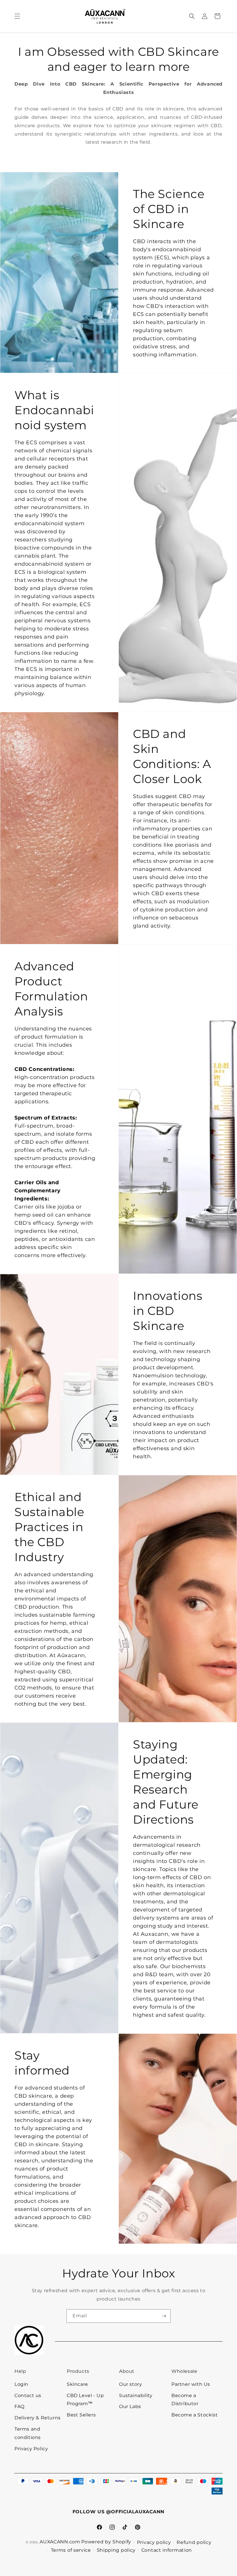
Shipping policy (116, 2550)
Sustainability (136, 2395)
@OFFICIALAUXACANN (135, 2512)
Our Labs (130, 2406)
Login (21, 2384)
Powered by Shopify (106, 2542)
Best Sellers (81, 2415)
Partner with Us (191, 2384)
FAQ (20, 2406)
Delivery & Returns (38, 2418)
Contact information (167, 2550)
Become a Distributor (185, 2400)
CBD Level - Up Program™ (85, 2400)
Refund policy (194, 2542)
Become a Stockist (195, 2415)
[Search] (192, 16)
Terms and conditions (28, 2433)
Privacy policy (154, 2542)
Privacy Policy (31, 2449)
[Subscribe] (164, 2316)
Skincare (77, 2384)
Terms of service (71, 2550)
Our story (130, 2384)
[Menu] (17, 16)
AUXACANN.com (60, 2542)
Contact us (28, 2395)
